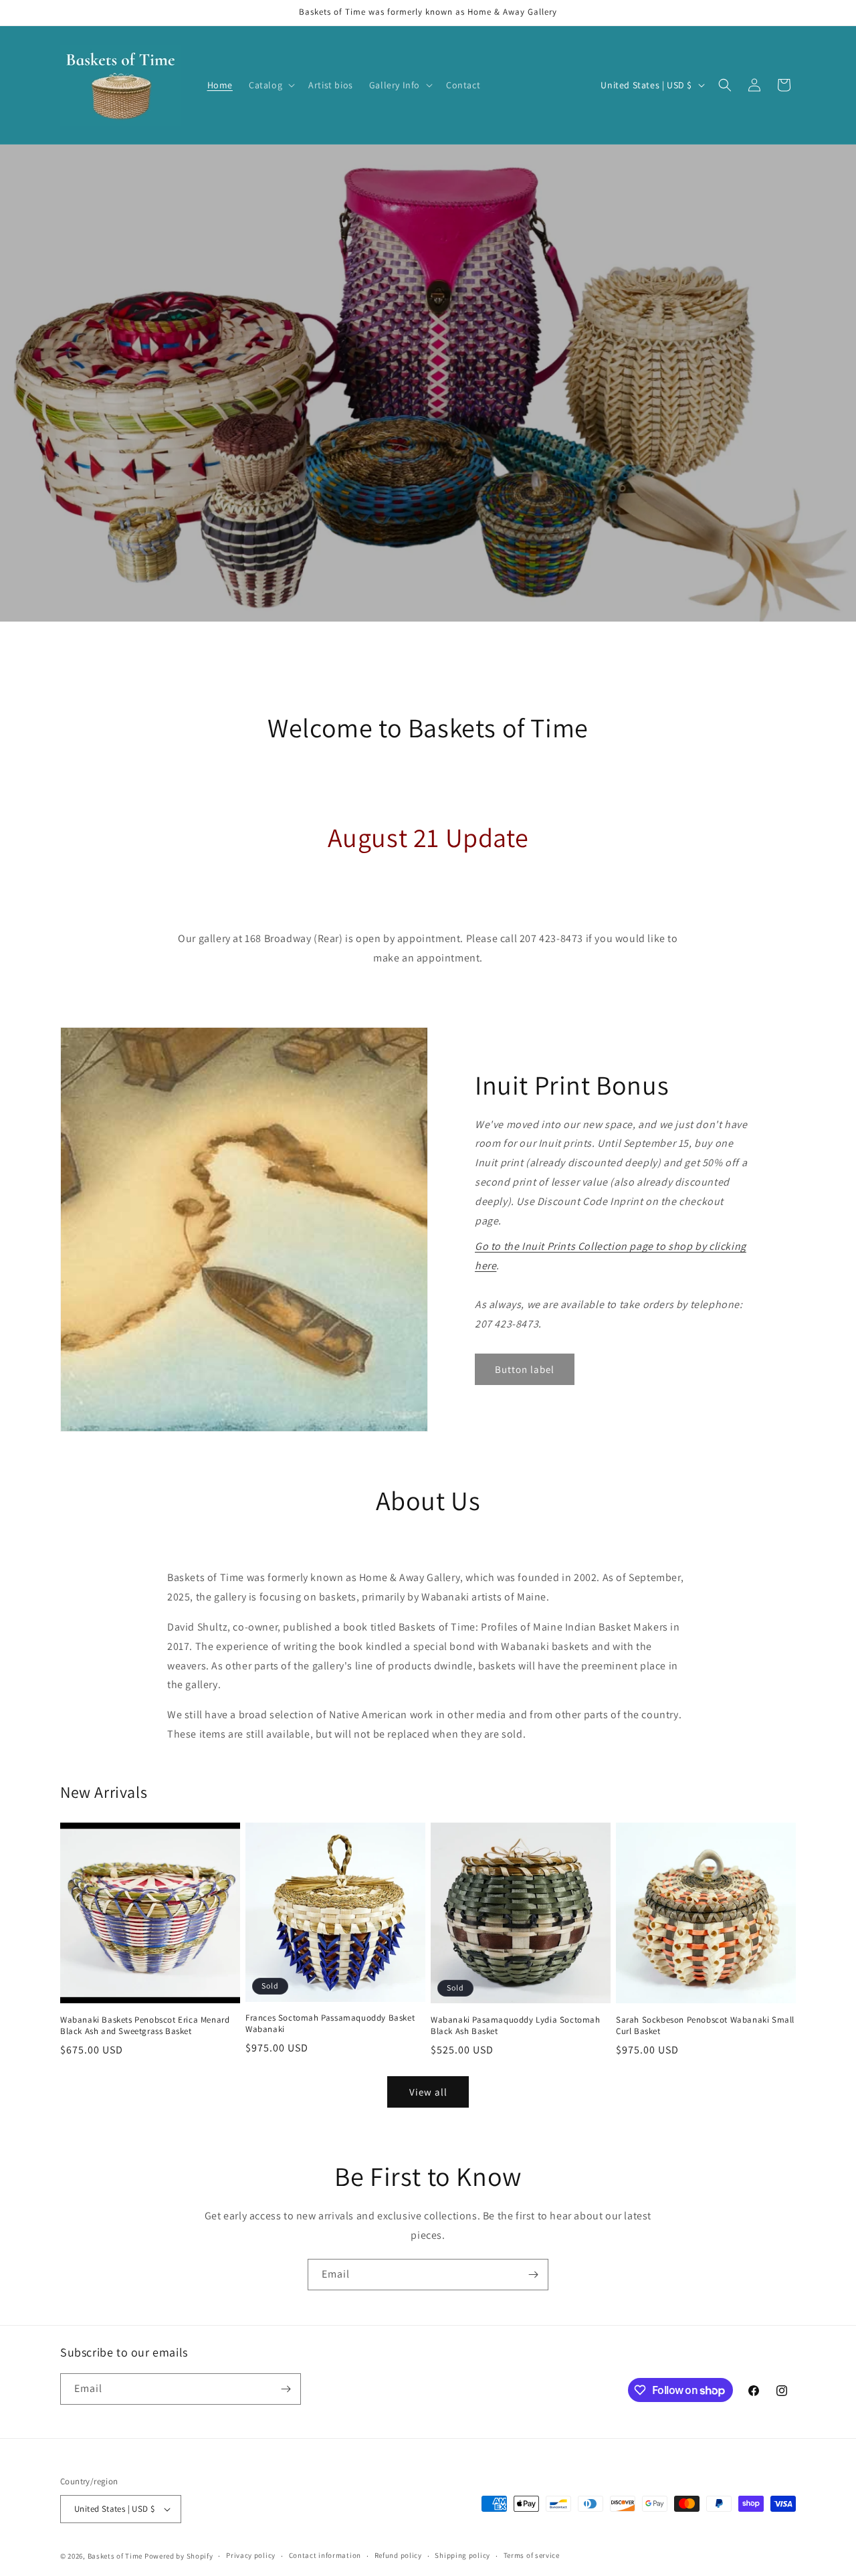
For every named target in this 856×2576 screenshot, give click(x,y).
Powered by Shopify (179, 2556)
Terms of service (532, 2555)
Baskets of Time (115, 2556)
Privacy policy (251, 2555)
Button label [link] (525, 1369)
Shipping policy (462, 2555)
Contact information (325, 2555)
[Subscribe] (533, 2275)
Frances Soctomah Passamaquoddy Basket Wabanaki (330, 2024)
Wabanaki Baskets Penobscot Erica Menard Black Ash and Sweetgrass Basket (145, 2026)
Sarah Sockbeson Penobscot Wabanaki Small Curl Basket (705, 2026)
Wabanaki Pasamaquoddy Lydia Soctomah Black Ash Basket (516, 2026)
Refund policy (398, 2555)
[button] (271, 85)
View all (428, 2092)
